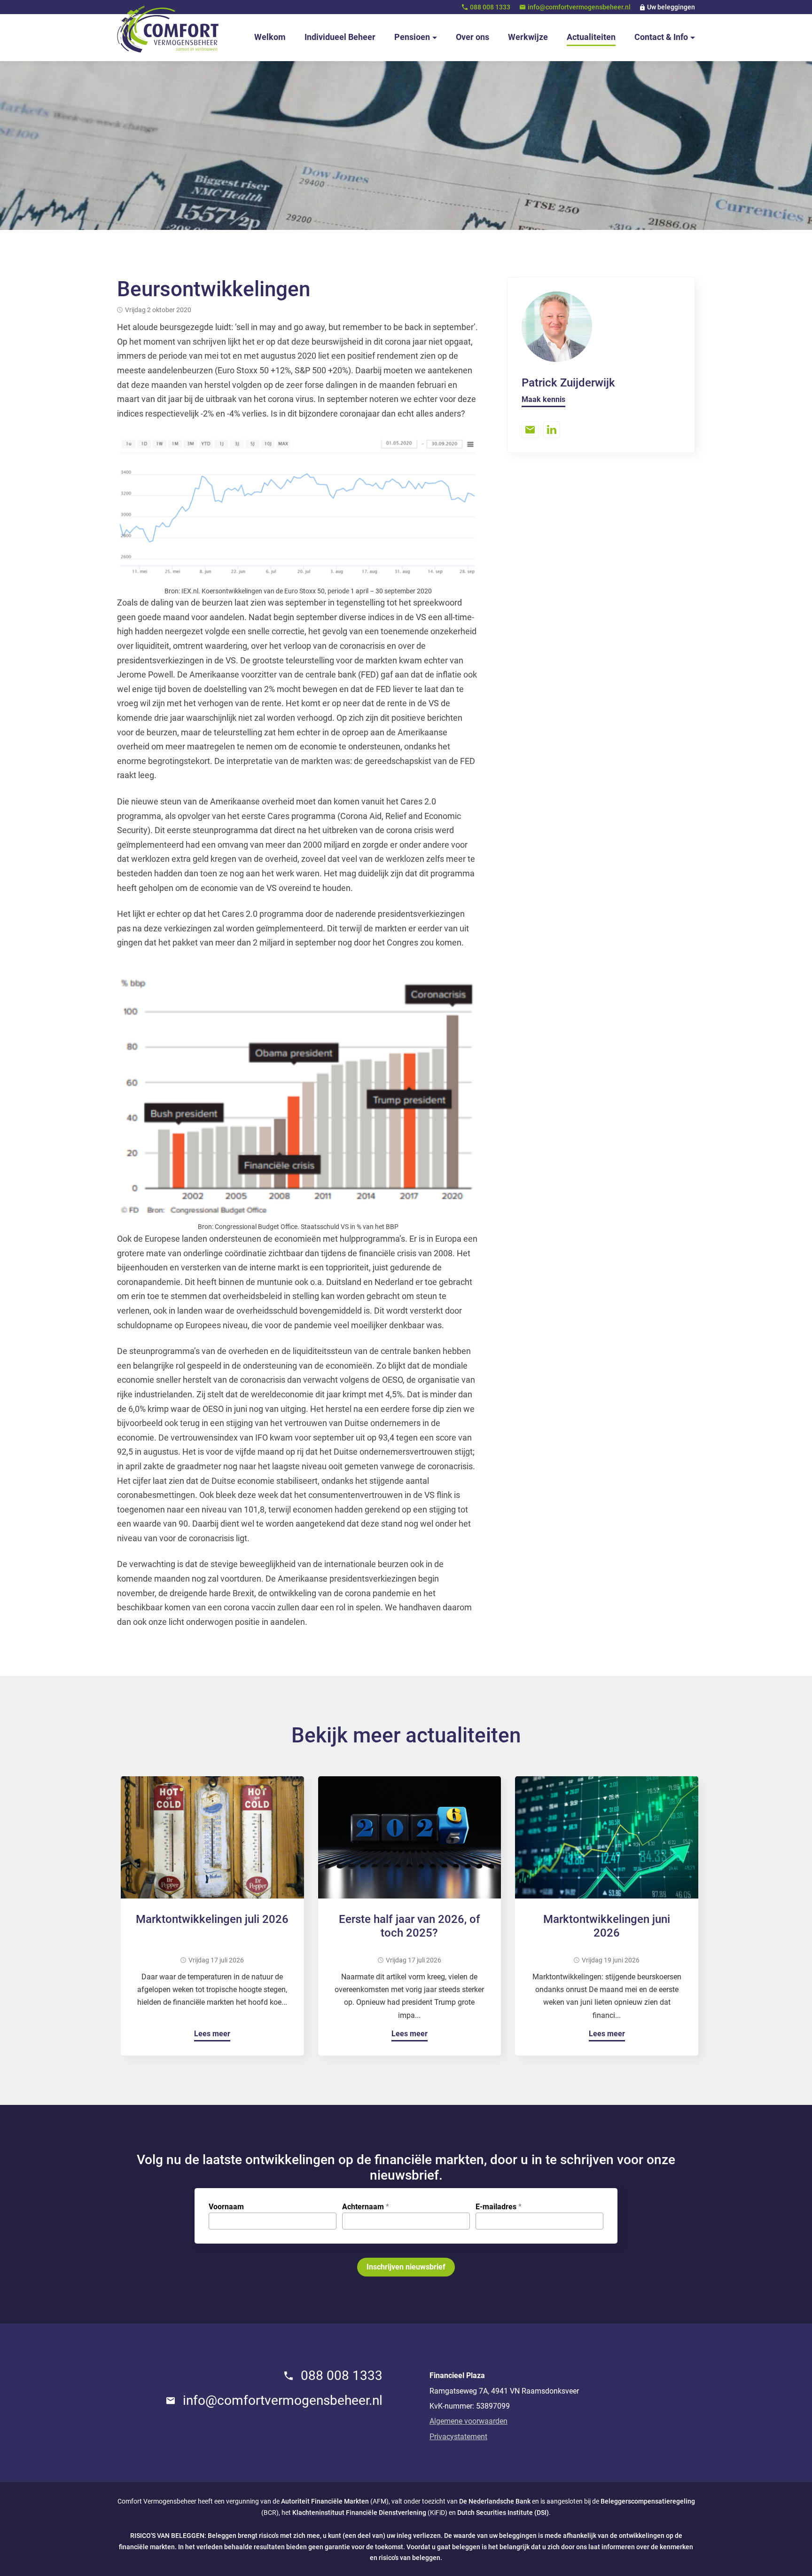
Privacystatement (458, 2437)
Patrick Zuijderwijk (568, 383)
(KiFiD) (370, 2513)
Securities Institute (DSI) (512, 2513)
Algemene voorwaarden (468, 2421)
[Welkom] (168, 29)
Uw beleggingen (671, 7)
